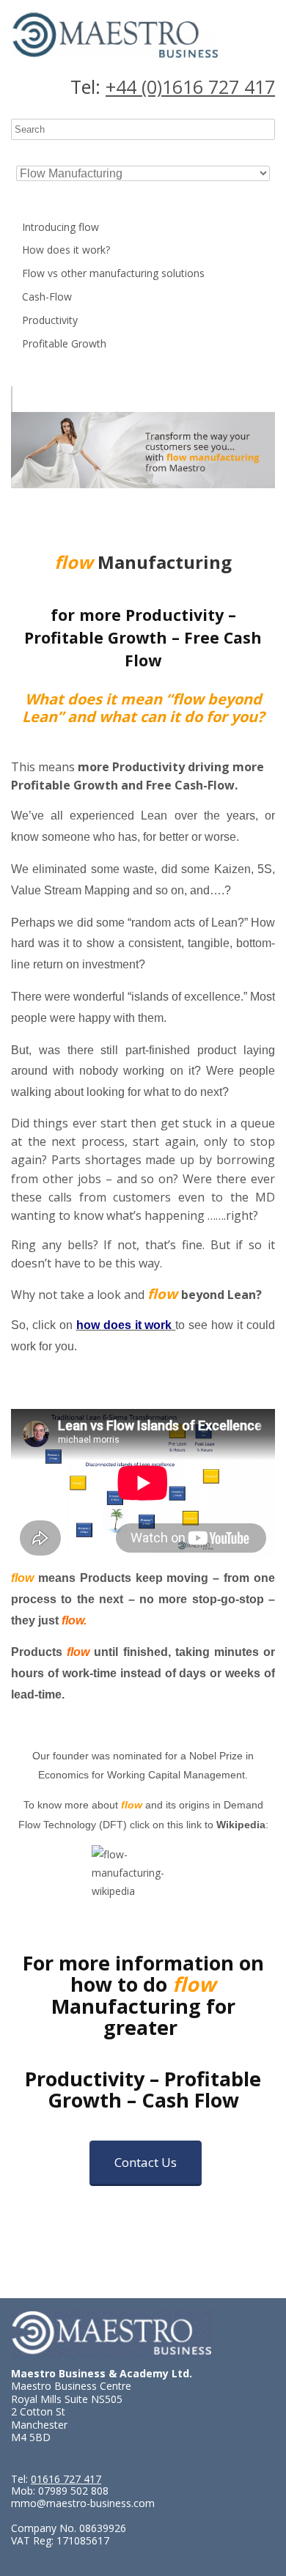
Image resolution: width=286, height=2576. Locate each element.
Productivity (50, 320)
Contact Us (146, 2162)
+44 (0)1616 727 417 (190, 87)
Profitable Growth (64, 343)
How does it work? (66, 250)
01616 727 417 (66, 2479)
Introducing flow (60, 227)
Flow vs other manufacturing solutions (113, 273)
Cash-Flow (47, 297)
